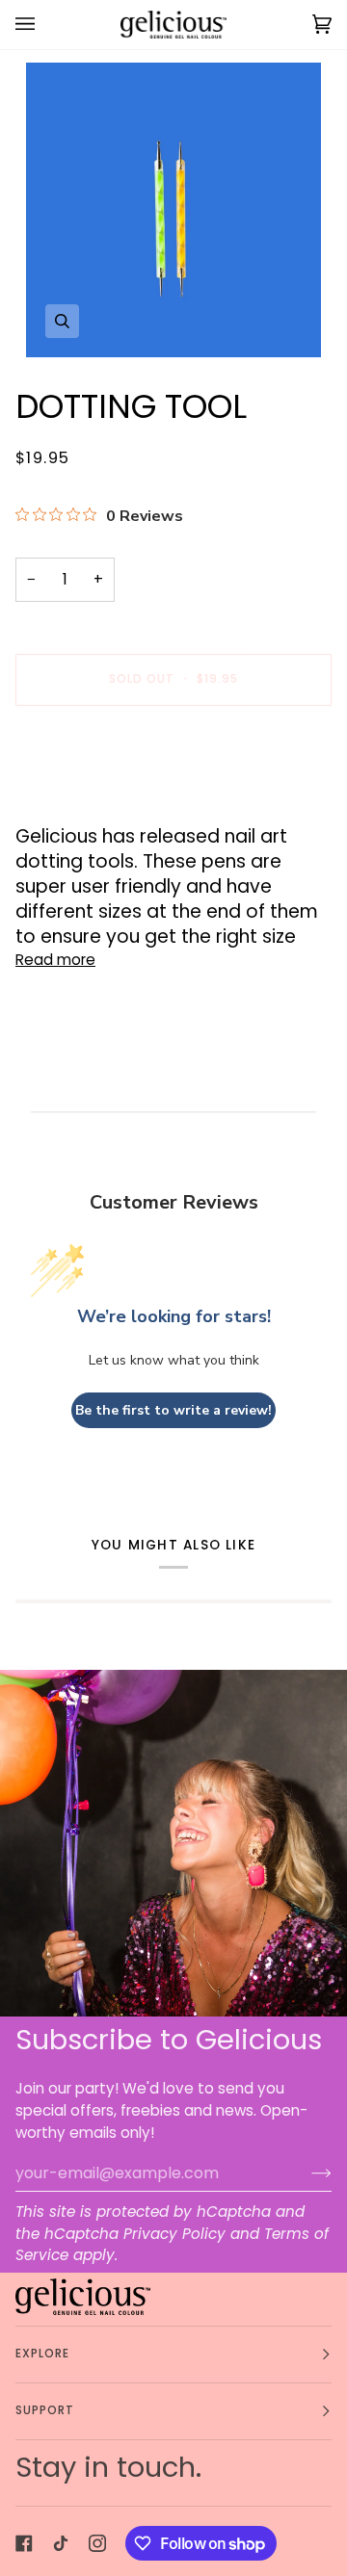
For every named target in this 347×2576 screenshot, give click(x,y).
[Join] (306, 2173)
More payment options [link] (98, 797)
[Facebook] (24, 2543)
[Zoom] (173, 210)
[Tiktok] (61, 2543)
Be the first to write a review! (173, 1410)
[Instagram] (97, 2543)
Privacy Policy (174, 2234)
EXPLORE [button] (43, 2354)
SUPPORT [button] (45, 2410)
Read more (55, 960)
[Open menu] (44, 25)
